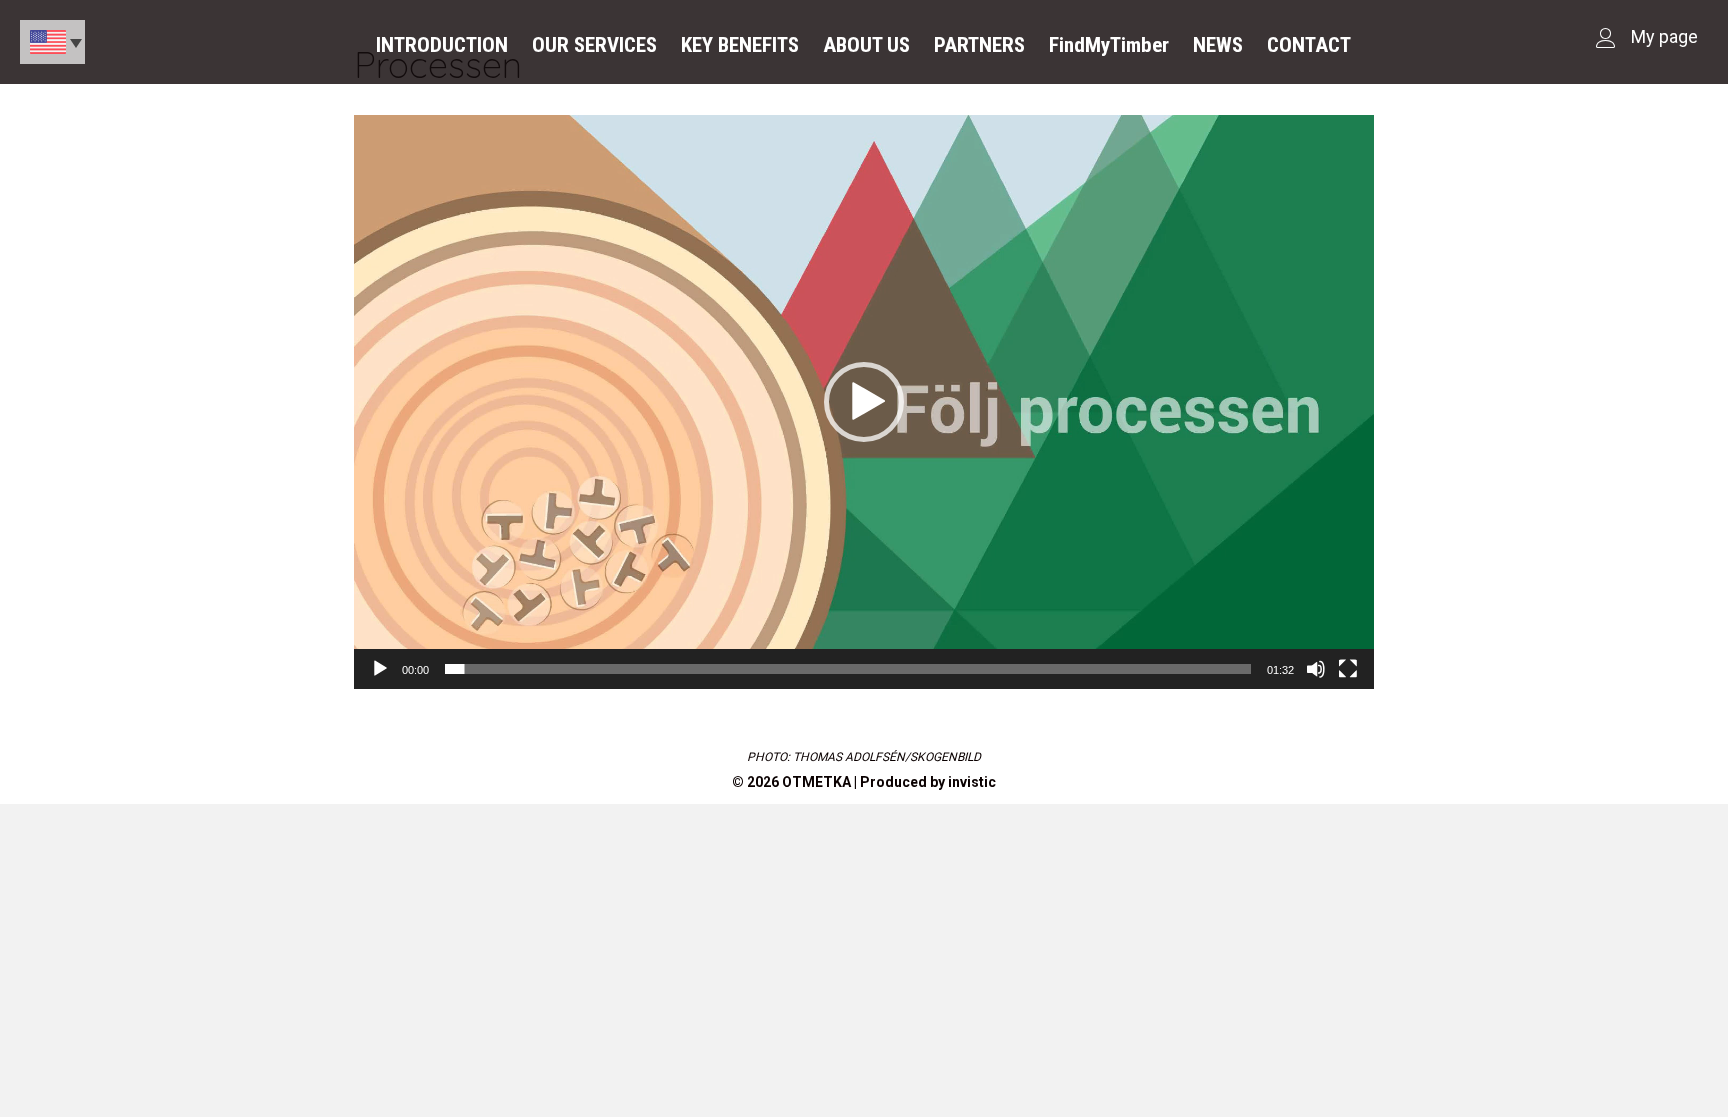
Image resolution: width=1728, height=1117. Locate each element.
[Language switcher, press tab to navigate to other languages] (52, 42)
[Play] (380, 669)
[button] (864, 402)
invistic (972, 782)
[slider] (848, 669)
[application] (864, 402)
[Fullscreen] (1348, 669)
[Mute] (1316, 669)
